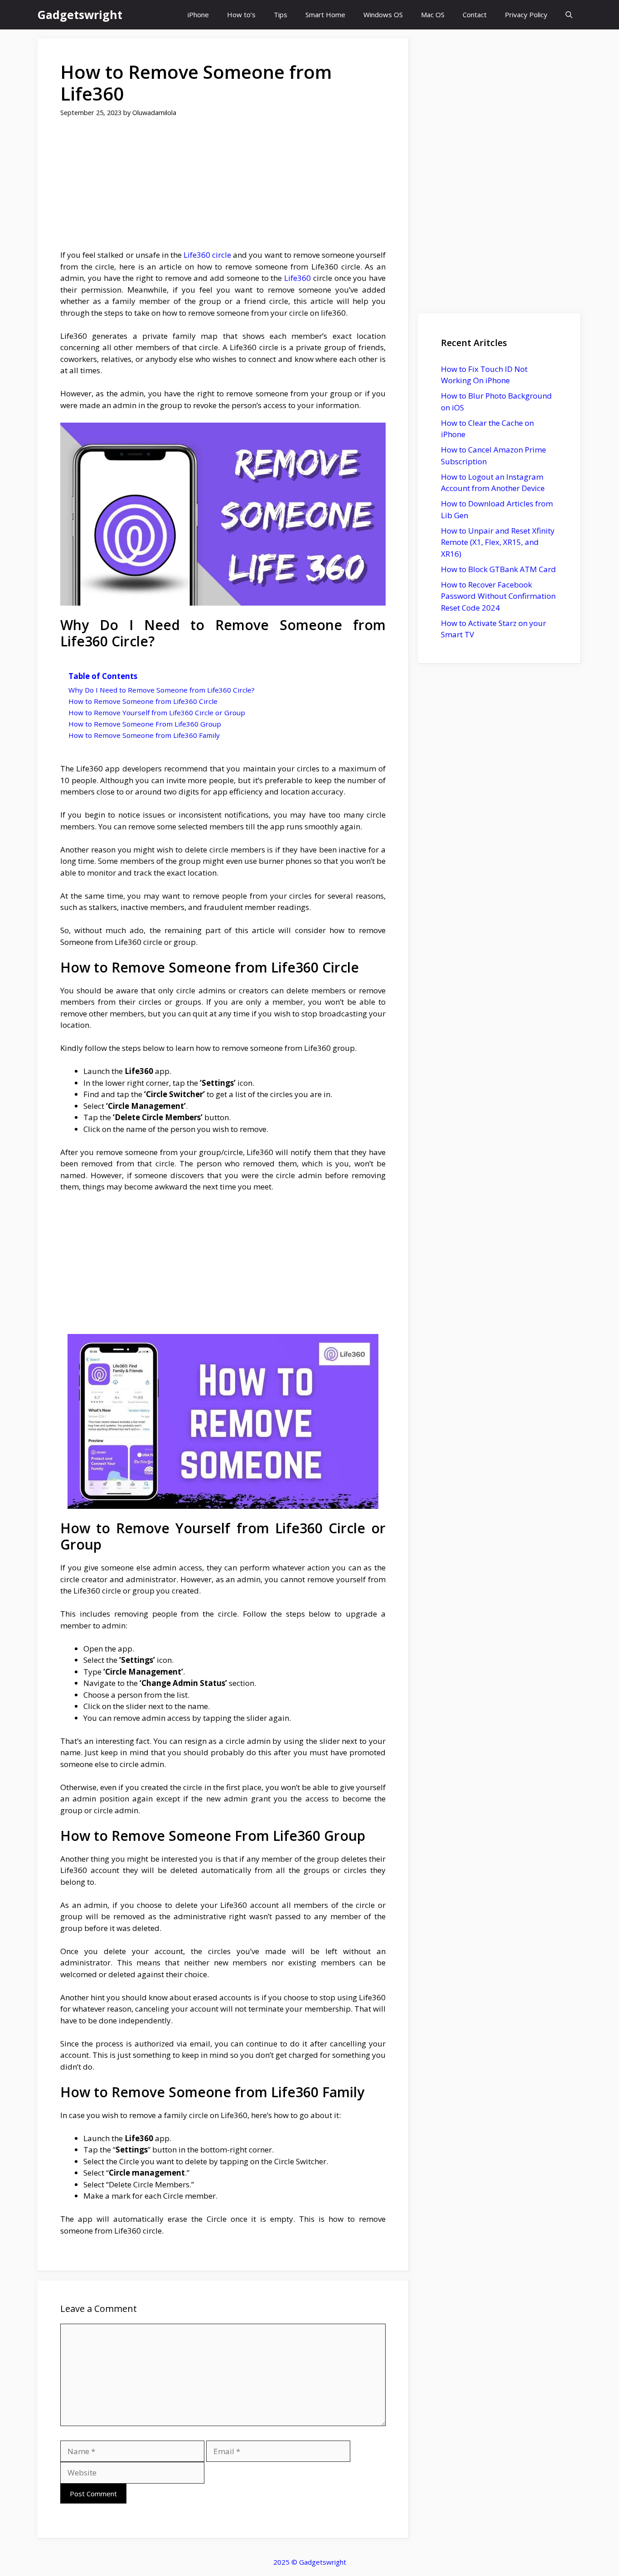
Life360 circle (207, 255)
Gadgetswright (80, 14)
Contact (475, 14)
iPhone (198, 14)
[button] (569, 15)
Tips (280, 14)
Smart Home (325, 14)
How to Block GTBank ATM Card (498, 569)
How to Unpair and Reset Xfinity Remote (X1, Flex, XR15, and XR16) (498, 542)
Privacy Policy (526, 14)
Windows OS (383, 14)
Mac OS (433, 14)
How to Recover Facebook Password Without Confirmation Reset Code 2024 (498, 596)
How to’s (241, 14)
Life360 (297, 278)
